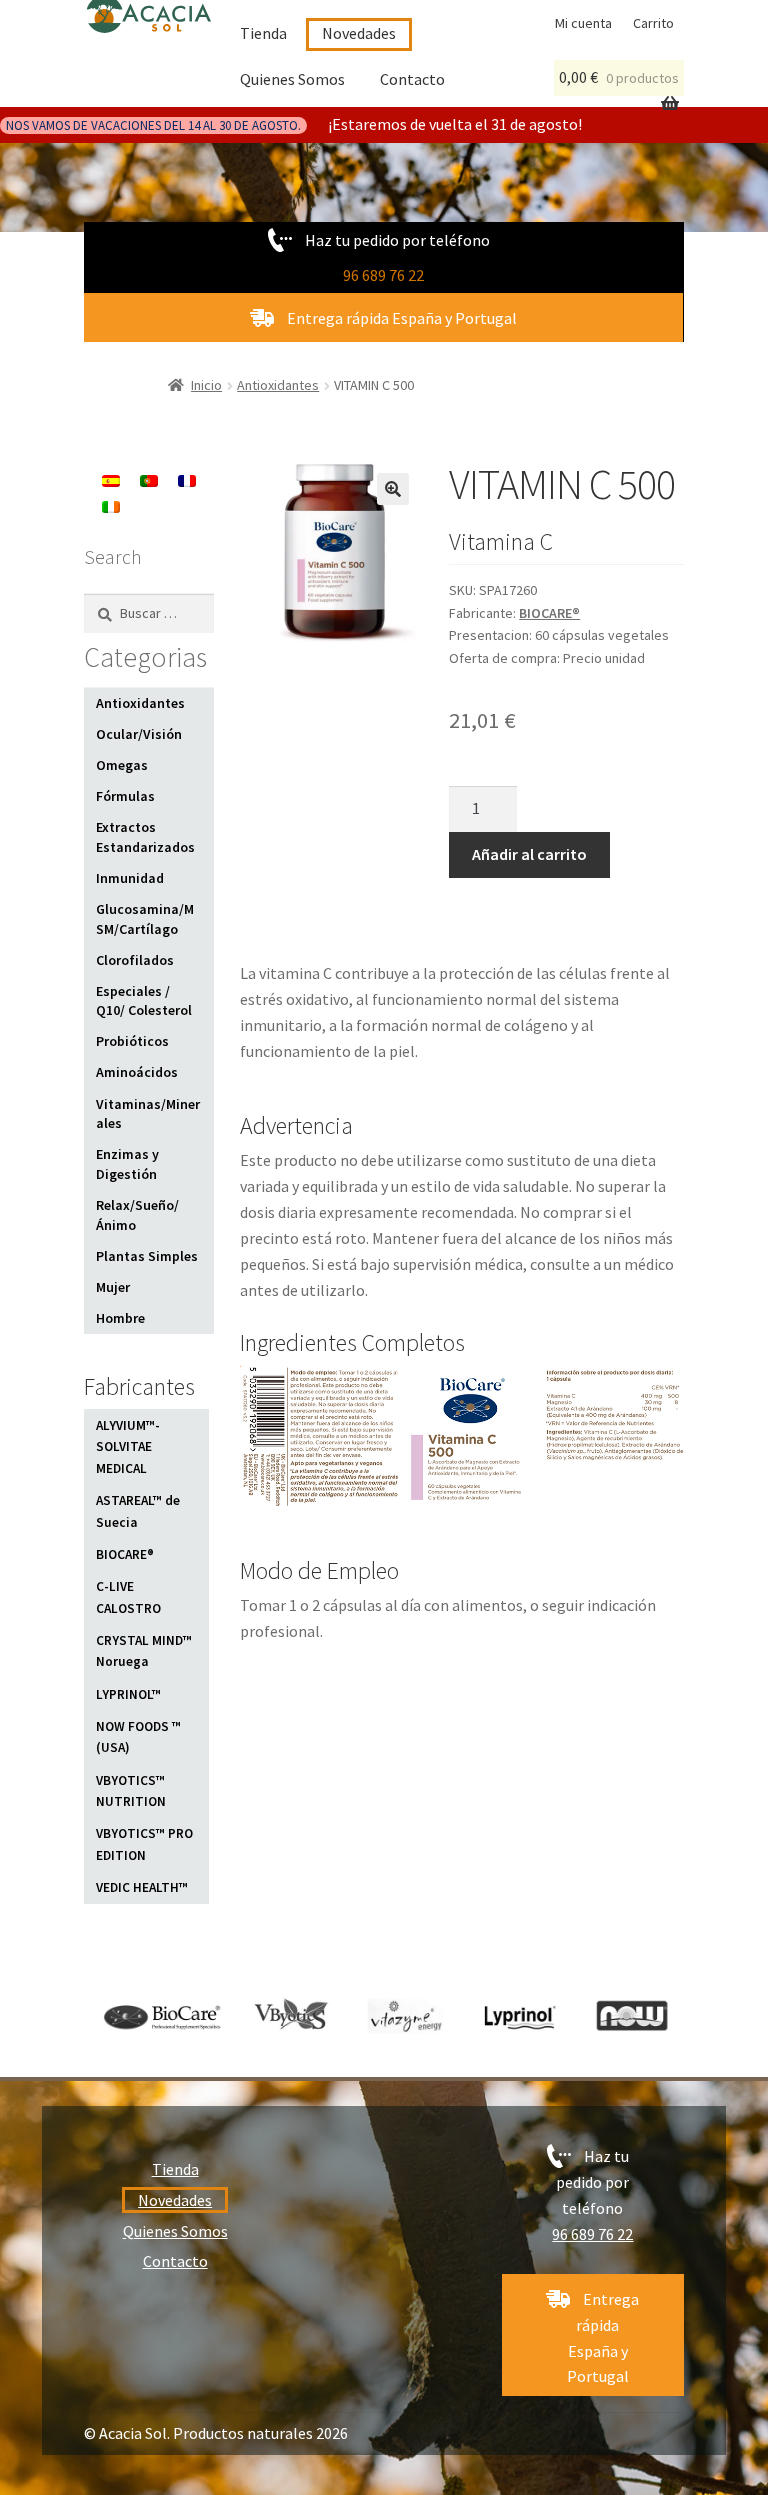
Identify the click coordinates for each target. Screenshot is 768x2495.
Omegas (122, 765)
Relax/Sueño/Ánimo (137, 1215)
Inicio (206, 385)
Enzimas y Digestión (127, 1164)
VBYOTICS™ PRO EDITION (144, 1844)
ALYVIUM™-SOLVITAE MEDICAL (128, 1447)
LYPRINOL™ (128, 1694)
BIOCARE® (549, 613)
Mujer (113, 1287)
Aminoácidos (137, 1072)
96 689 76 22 (383, 275)
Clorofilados (135, 960)
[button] (393, 489)
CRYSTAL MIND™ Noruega (144, 1651)
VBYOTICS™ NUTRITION (131, 1791)
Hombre (120, 1318)
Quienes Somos (292, 79)
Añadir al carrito (529, 854)
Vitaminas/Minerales (148, 1114)
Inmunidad (130, 878)
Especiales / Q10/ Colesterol (144, 1001)
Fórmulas (125, 796)
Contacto (412, 79)
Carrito (653, 23)
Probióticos (132, 1041)
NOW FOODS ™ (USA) (138, 1737)
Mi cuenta (583, 23)
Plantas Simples (147, 1256)
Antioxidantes (278, 385)
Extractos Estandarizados (145, 837)
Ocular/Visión (139, 734)
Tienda (263, 33)
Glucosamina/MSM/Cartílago (145, 919)
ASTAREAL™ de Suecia (138, 1511)
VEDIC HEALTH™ (142, 1887)
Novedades (359, 33)
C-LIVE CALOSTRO (128, 1597)
